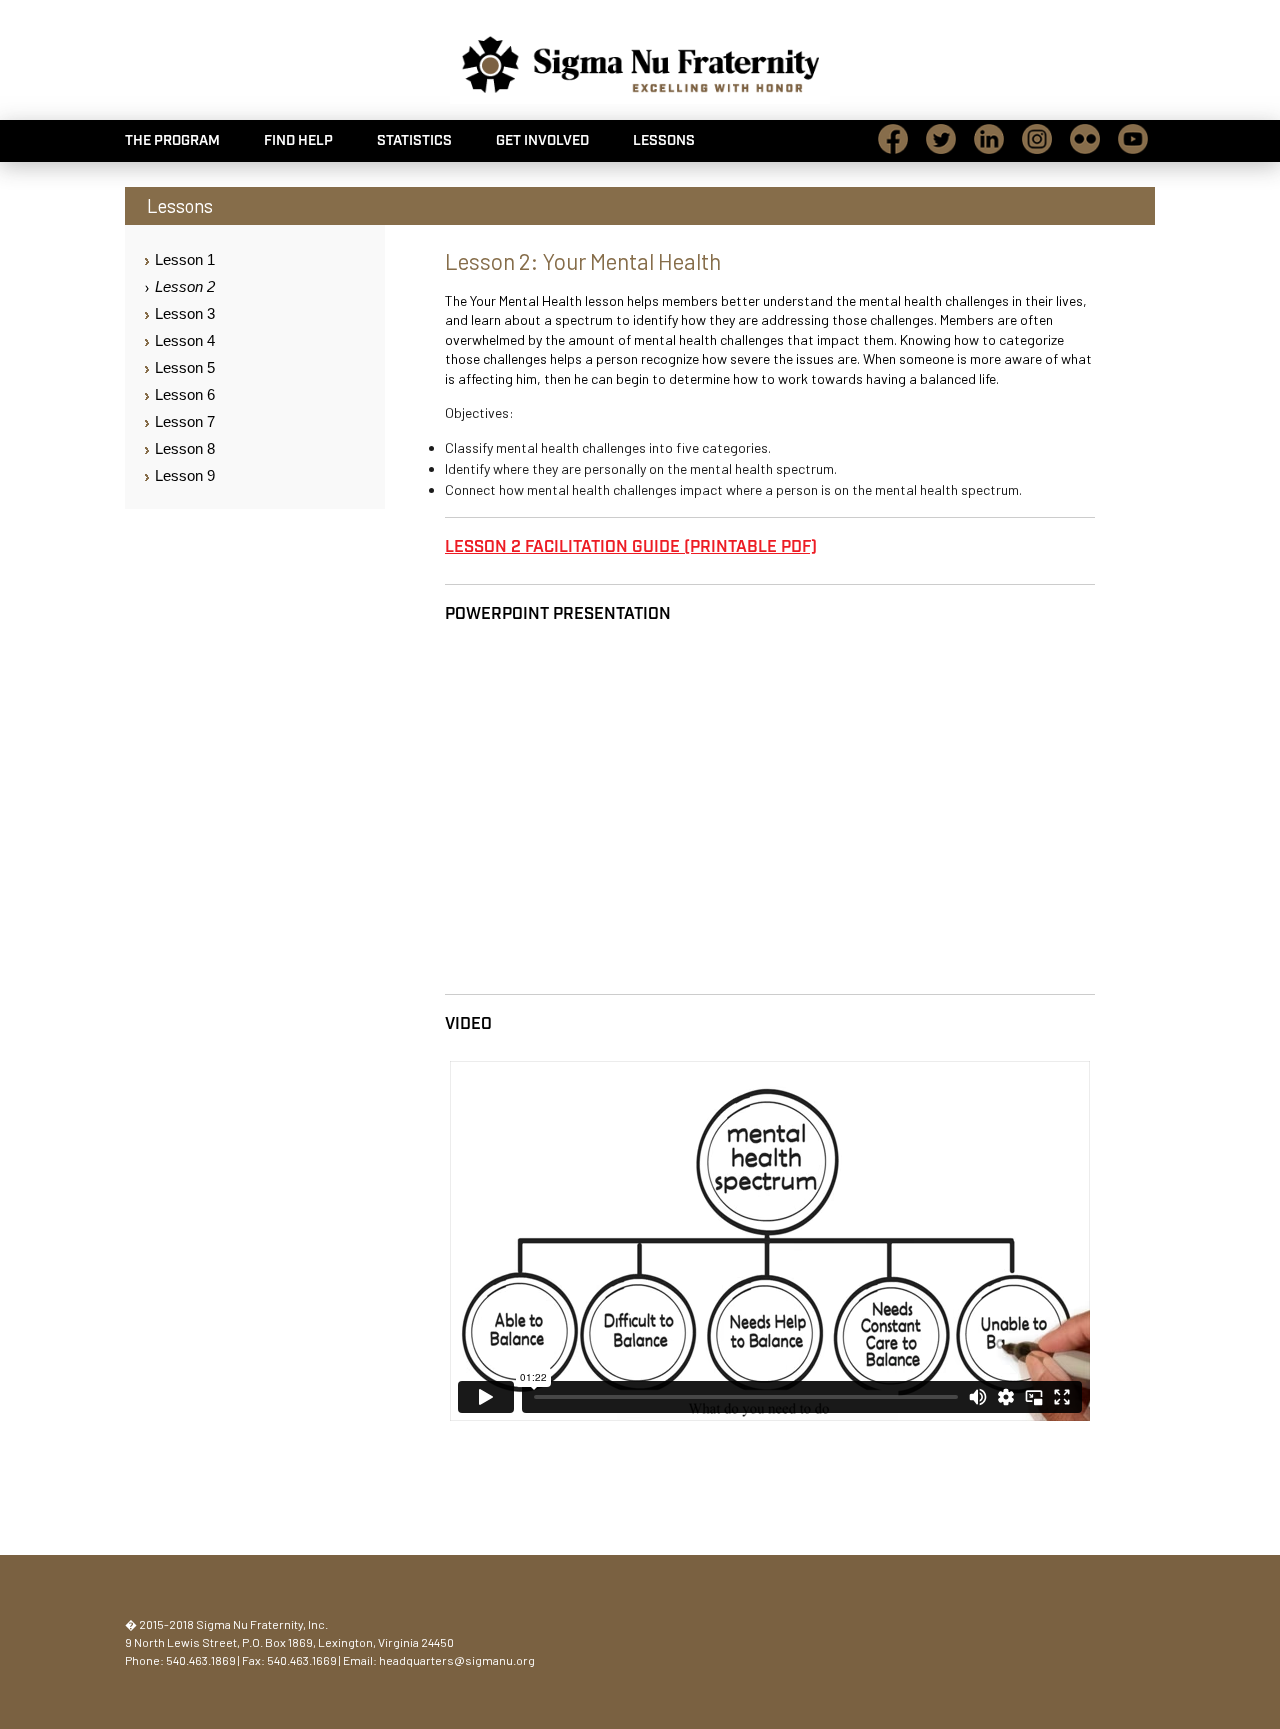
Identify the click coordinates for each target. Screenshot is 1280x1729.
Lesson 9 (185, 475)
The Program (172, 141)
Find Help (298, 141)
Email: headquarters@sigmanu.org (439, 1660)
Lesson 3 (185, 313)
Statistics (414, 141)
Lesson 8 (185, 448)
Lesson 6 (185, 394)
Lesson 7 (185, 421)
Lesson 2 (185, 286)
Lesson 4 (185, 340)
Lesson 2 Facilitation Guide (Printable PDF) (631, 547)
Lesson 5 (185, 367)
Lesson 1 (185, 259)
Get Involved (542, 141)
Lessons (664, 141)
